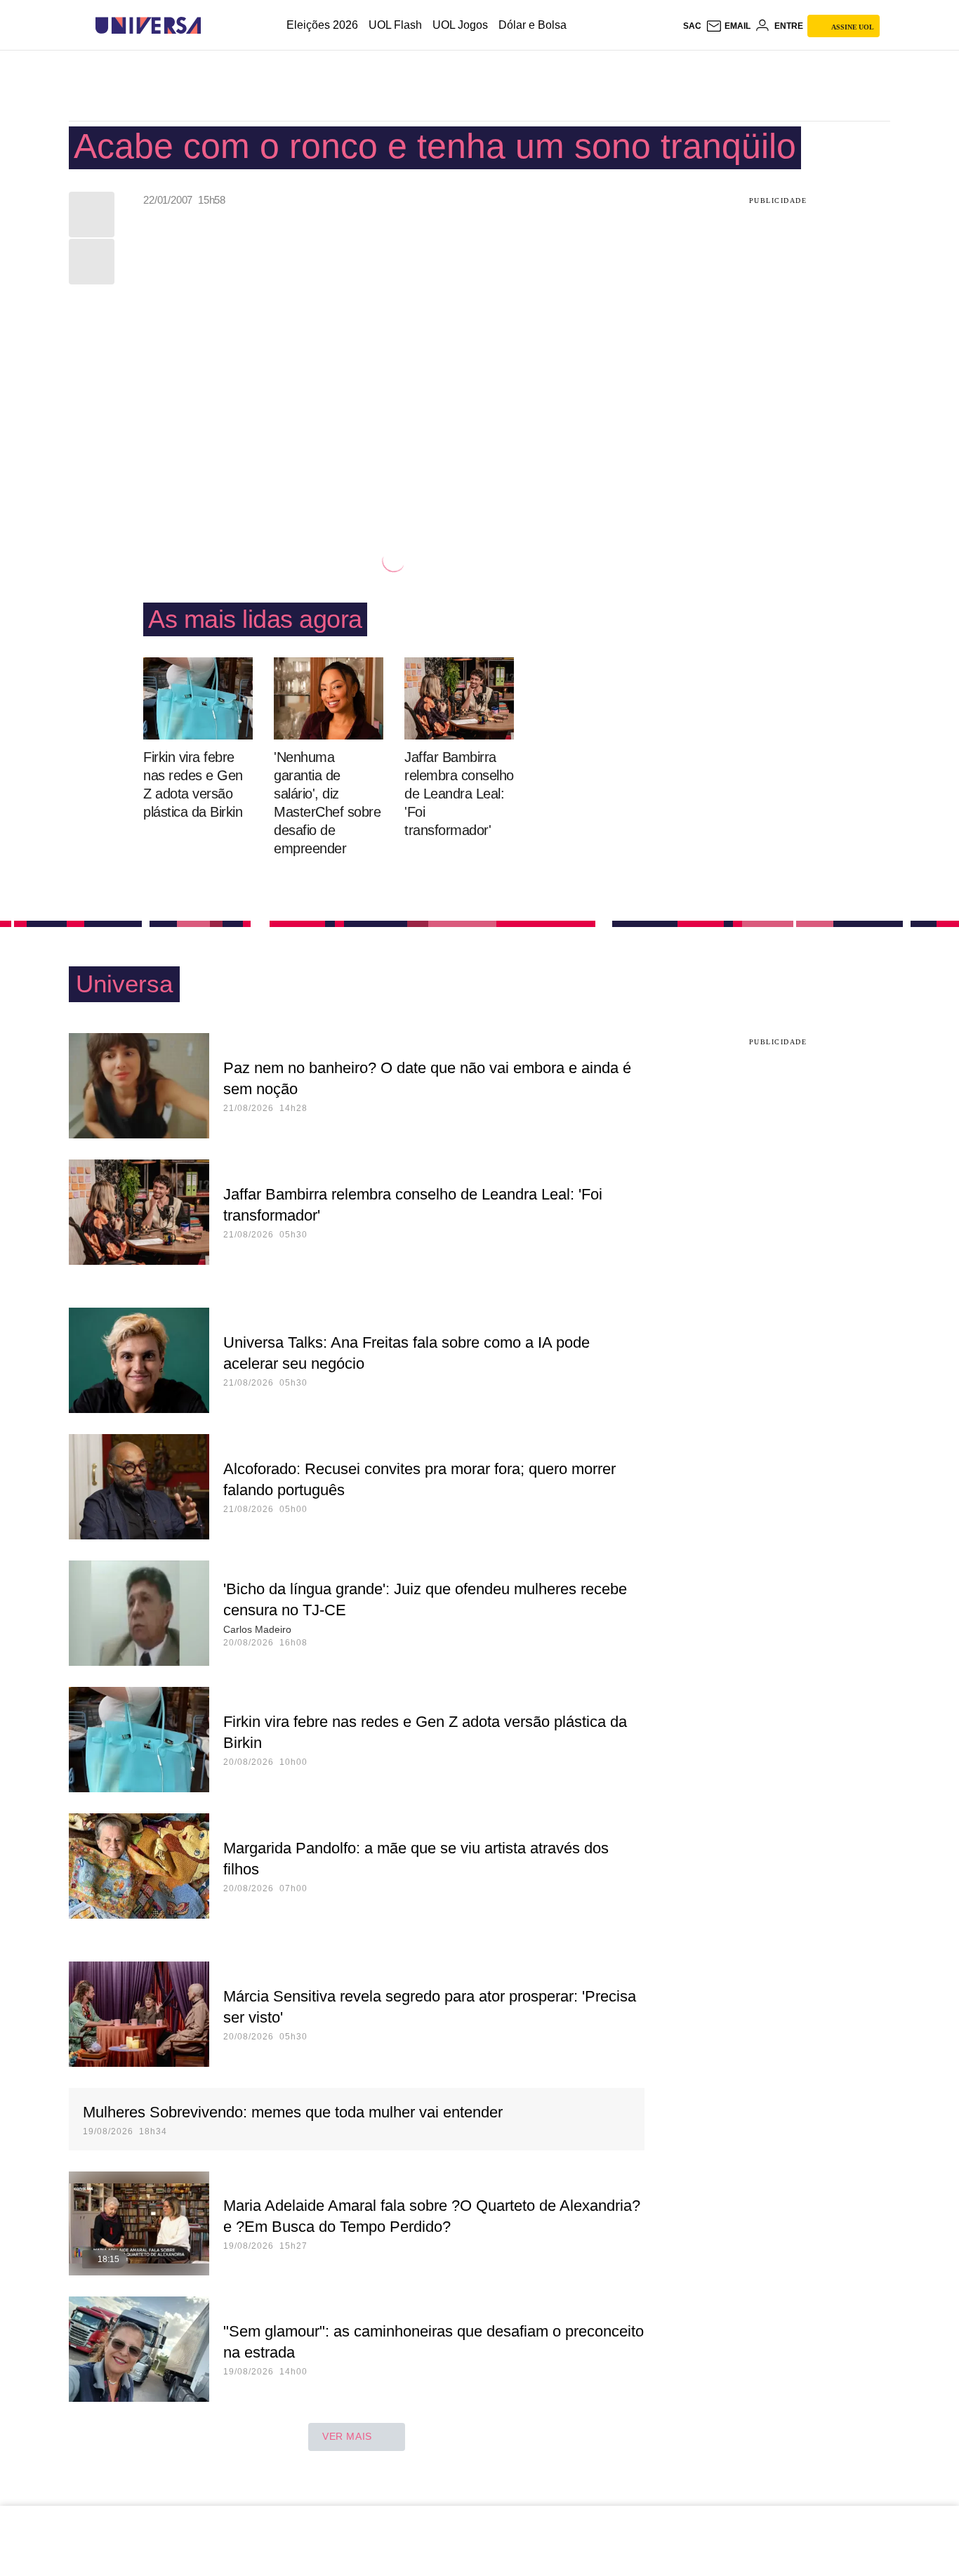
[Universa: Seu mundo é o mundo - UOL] (148, 26)
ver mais (347, 2436)
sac (692, 26)
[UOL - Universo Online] (213, 26)
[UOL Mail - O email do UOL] (728, 26)
